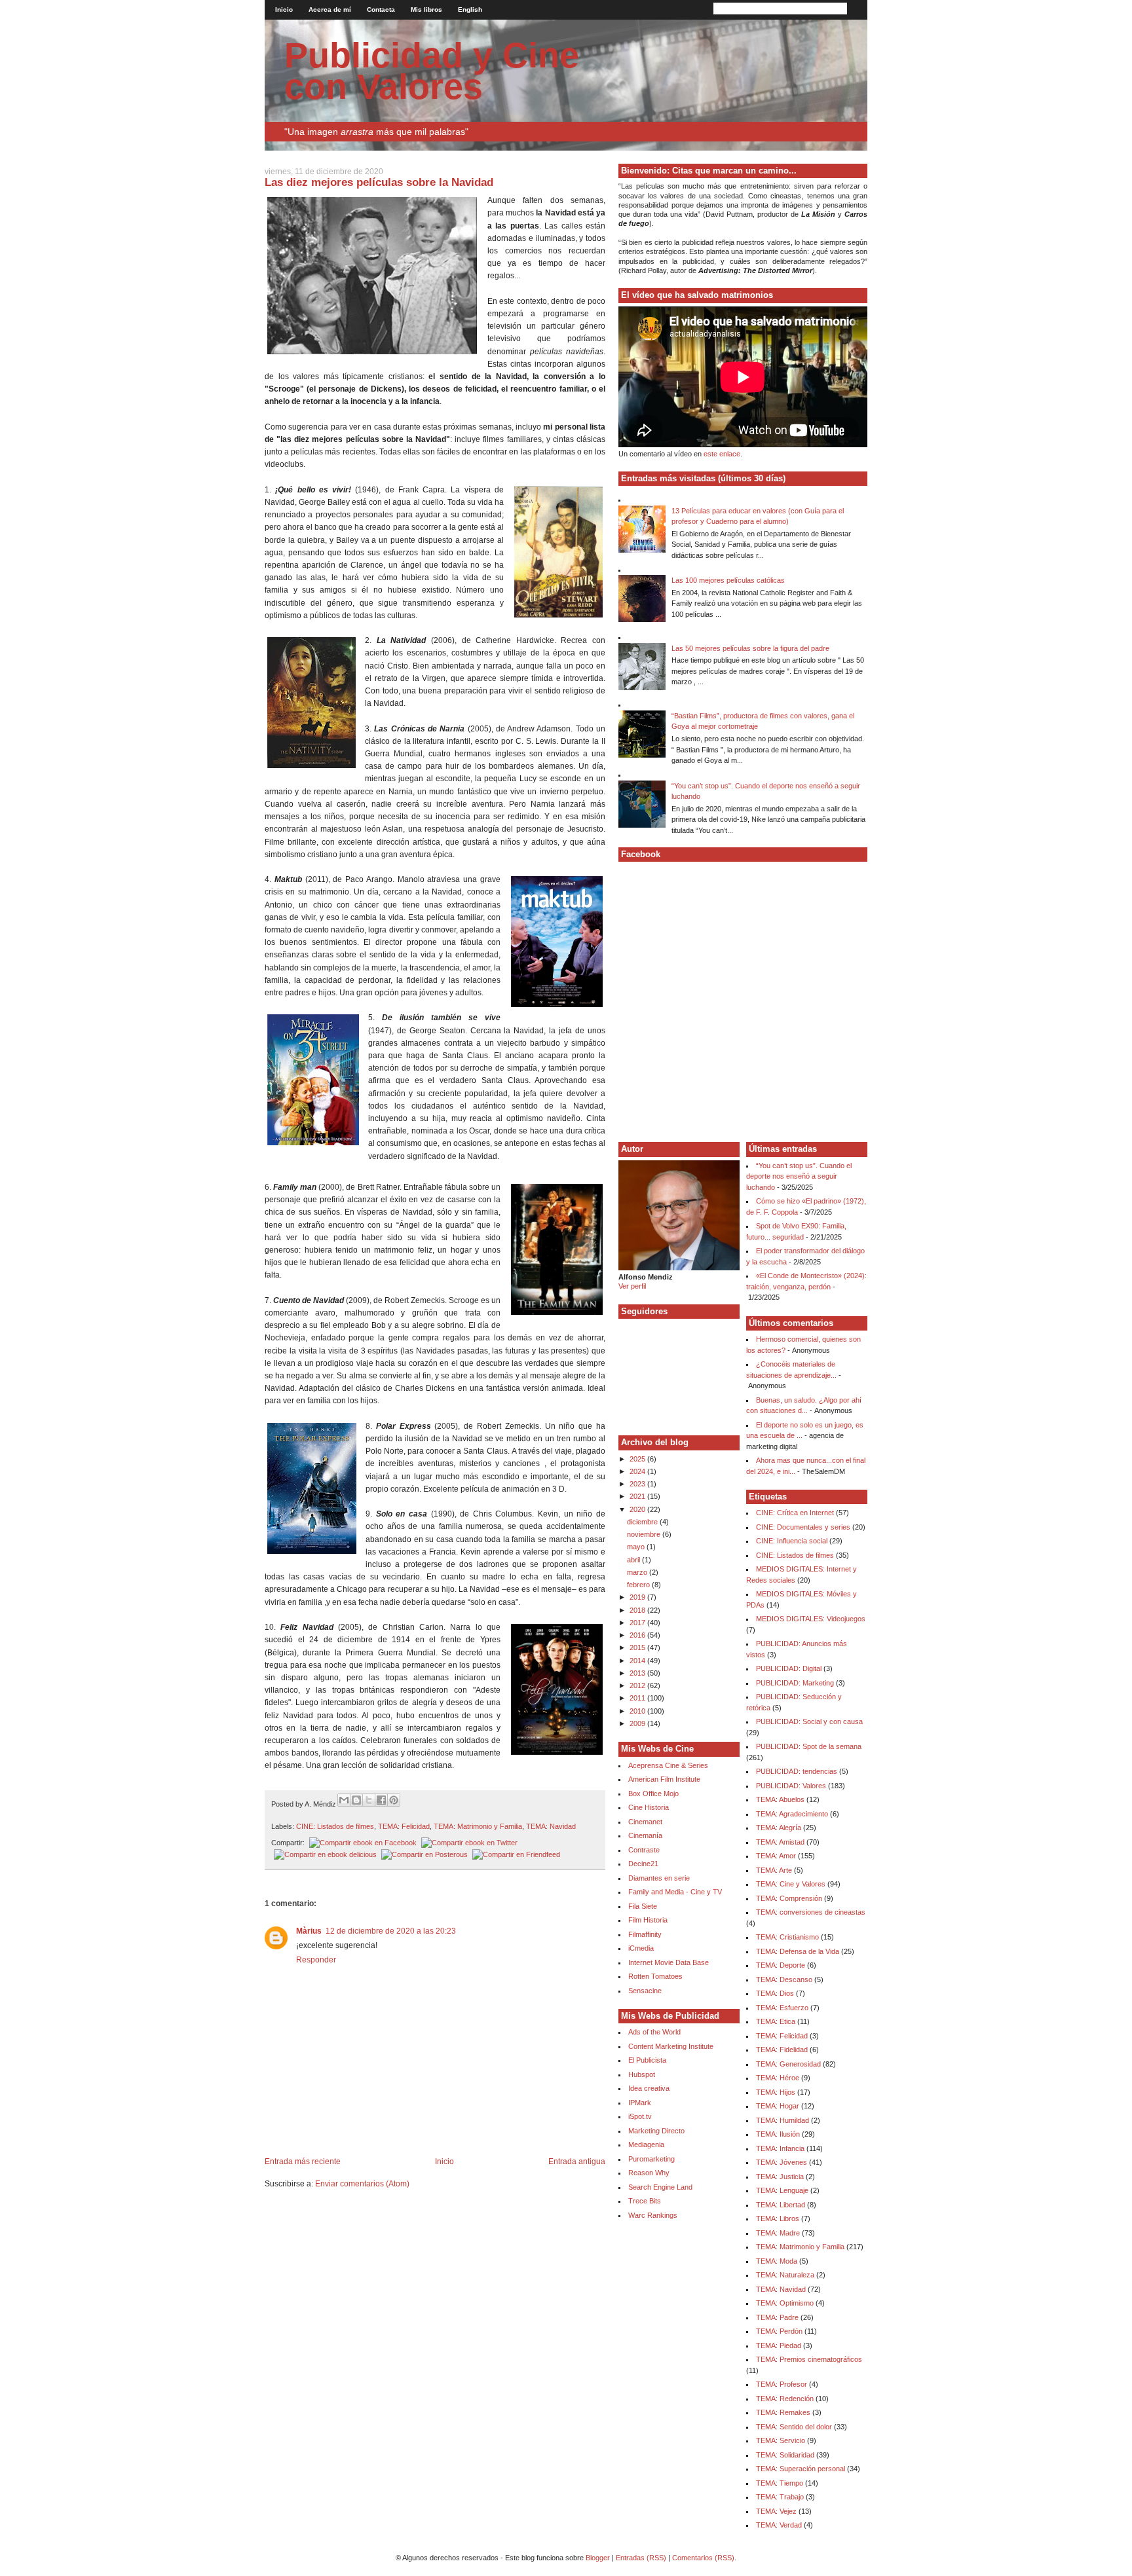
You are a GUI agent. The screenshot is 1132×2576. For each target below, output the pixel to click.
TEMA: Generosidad (788, 2064)
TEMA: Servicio (781, 2440)
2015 (638, 1647)
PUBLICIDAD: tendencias (797, 1771)
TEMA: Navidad (551, 1826)
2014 (638, 1661)
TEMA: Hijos (776, 2092)
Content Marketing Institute (671, 2046)
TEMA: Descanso (784, 1979)
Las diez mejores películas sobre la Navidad (379, 182)
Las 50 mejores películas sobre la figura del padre (750, 648)
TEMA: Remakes (783, 2412)
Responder (316, 1960)
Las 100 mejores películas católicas (728, 580)
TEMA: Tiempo (780, 2483)
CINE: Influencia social (792, 1541)
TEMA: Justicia (780, 2177)
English (470, 9)
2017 (638, 1623)
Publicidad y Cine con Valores (432, 71)
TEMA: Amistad (780, 1842)
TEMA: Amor (776, 1856)
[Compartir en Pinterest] (394, 1800)
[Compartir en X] (369, 1800)
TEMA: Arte (774, 1870)
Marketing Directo (656, 2131)
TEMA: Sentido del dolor (794, 2427)
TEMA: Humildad (783, 2120)
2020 (638, 1509)
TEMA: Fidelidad (782, 2050)
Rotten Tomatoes (655, 1976)
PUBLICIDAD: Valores (791, 1786)
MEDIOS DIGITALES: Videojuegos (811, 1619)
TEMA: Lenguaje (782, 2190)
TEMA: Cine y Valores (791, 1884)
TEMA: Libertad (781, 2205)
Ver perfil (632, 1286)
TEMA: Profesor (782, 2384)
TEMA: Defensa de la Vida (798, 1951)
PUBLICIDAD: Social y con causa (809, 1721)
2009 (638, 1723)
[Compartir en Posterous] (423, 1854)
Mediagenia (646, 2144)
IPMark (640, 2103)
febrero (639, 1585)
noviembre (645, 1534)
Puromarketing (651, 2159)
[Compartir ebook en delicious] (324, 1854)
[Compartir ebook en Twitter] (468, 1843)
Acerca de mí (330, 9)
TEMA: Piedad (779, 2346)
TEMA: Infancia (780, 2148)
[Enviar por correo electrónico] (344, 1800)
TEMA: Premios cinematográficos (809, 2359)
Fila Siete (643, 1906)
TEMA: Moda (777, 2261)
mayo (637, 1547)
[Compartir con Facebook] (381, 1800)
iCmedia (641, 1948)
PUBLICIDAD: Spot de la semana (809, 1746)
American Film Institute (664, 1779)
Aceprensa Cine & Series (668, 1765)
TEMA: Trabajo (780, 2497)
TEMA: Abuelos (780, 1799)
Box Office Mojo (653, 1794)
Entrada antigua (577, 2162)
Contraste (644, 1850)
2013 (638, 1673)
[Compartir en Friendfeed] (515, 1854)
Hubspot (642, 2074)
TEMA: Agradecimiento (792, 1814)
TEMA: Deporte (781, 1965)
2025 (638, 1459)
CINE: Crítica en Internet (795, 1513)
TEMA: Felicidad (404, 1826)
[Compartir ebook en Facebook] (362, 1843)
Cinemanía (645, 1835)
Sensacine (645, 1991)
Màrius (309, 1931)
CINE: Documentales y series (803, 1527)
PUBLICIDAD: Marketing (795, 1683)
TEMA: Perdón (779, 2331)
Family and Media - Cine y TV (675, 1892)
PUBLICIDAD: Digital (789, 1668)
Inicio (284, 9)
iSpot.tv (640, 2116)
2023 (638, 1484)
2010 (638, 1711)
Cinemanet (645, 1822)
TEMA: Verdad (779, 2525)
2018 (638, 1610)
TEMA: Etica (776, 2021)
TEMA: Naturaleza (785, 2275)
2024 (638, 1471)
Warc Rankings (653, 2215)
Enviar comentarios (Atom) (362, 2184)
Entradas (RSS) (641, 2558)
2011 (638, 1698)
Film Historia (648, 1920)
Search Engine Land (660, 2187)
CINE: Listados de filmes (335, 1826)
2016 (638, 1635)
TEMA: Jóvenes (782, 2162)
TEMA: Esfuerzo (782, 2008)
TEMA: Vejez (776, 2511)
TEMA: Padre (777, 2317)
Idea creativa (649, 2088)
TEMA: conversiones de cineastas (811, 1912)
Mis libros (426, 9)
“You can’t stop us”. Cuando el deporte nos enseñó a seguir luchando (799, 1176)
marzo (638, 1572)
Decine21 (643, 1864)
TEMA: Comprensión (789, 1898)
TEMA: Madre (778, 2233)
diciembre (643, 1522)
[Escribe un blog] (356, 1800)
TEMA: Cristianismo (787, 1937)
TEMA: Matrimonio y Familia (478, 1826)
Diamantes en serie (659, 1878)
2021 (638, 1496)
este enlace (722, 454)
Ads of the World (654, 2032)
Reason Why (649, 2173)
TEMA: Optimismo (785, 2303)
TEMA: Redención (785, 2399)
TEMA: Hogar (778, 2106)
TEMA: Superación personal (801, 2469)
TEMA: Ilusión (778, 2134)
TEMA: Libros (778, 2218)
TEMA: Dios (775, 1993)
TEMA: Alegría (779, 1828)
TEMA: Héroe (778, 2078)
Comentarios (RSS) (703, 2558)
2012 (638, 1685)
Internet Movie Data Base (669, 1962)
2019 (638, 1597)
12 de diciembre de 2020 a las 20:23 (391, 1931)
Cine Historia (649, 1807)
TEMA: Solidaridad (785, 2455)
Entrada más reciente (303, 2162)
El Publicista (647, 2060)
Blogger (598, 2558)
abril (634, 1560)
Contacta (381, 9)
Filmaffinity (645, 1934)
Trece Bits (645, 2201)
